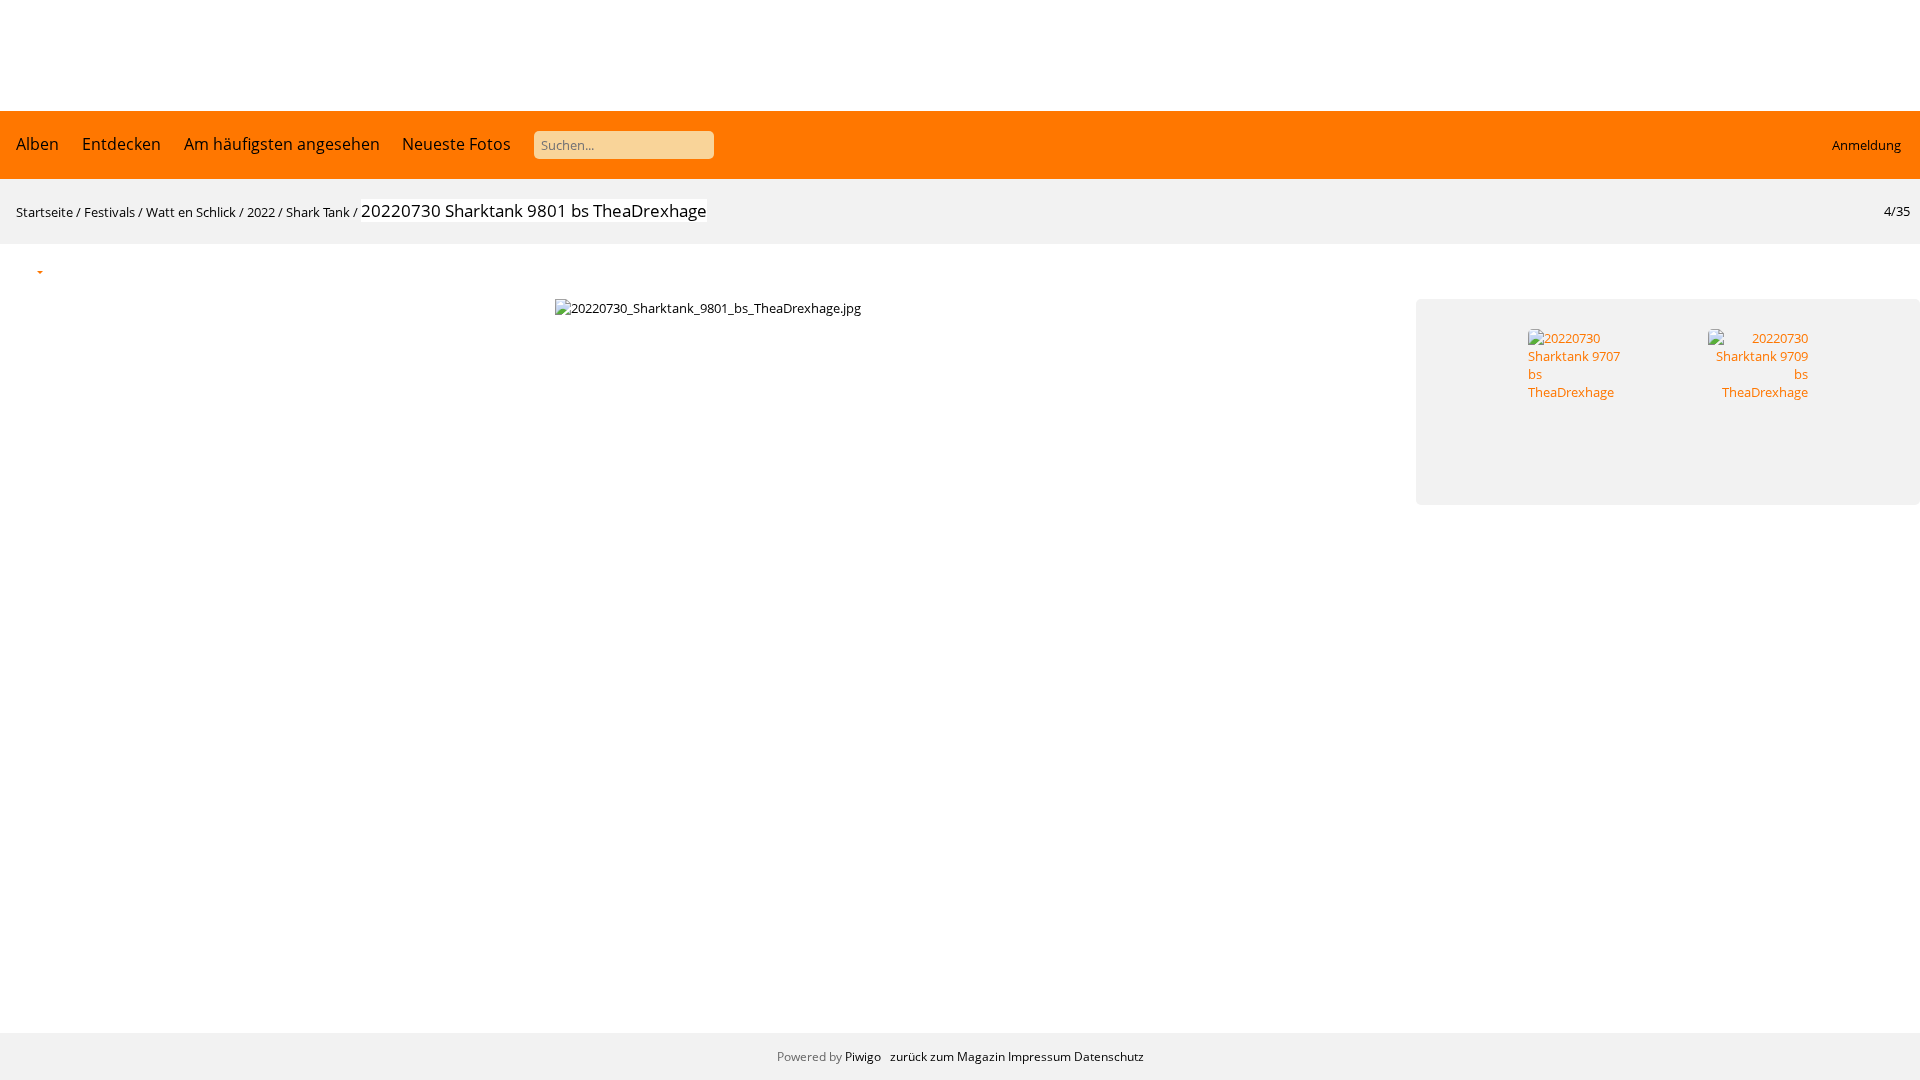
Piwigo (863, 1056)
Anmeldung (1866, 145)
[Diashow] (71, 270)
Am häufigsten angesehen (282, 144)
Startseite (44, 212)
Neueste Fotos (456, 144)
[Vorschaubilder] (1810, 270)
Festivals (109, 212)
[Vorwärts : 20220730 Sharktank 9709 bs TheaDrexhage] (1894, 270)
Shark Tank (318, 212)
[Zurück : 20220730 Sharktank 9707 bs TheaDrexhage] (1852, 270)
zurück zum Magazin (947, 1056)
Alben (37, 144)
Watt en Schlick (191, 212)
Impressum (1039, 1056)
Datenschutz (1109, 1056)
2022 (261, 212)
